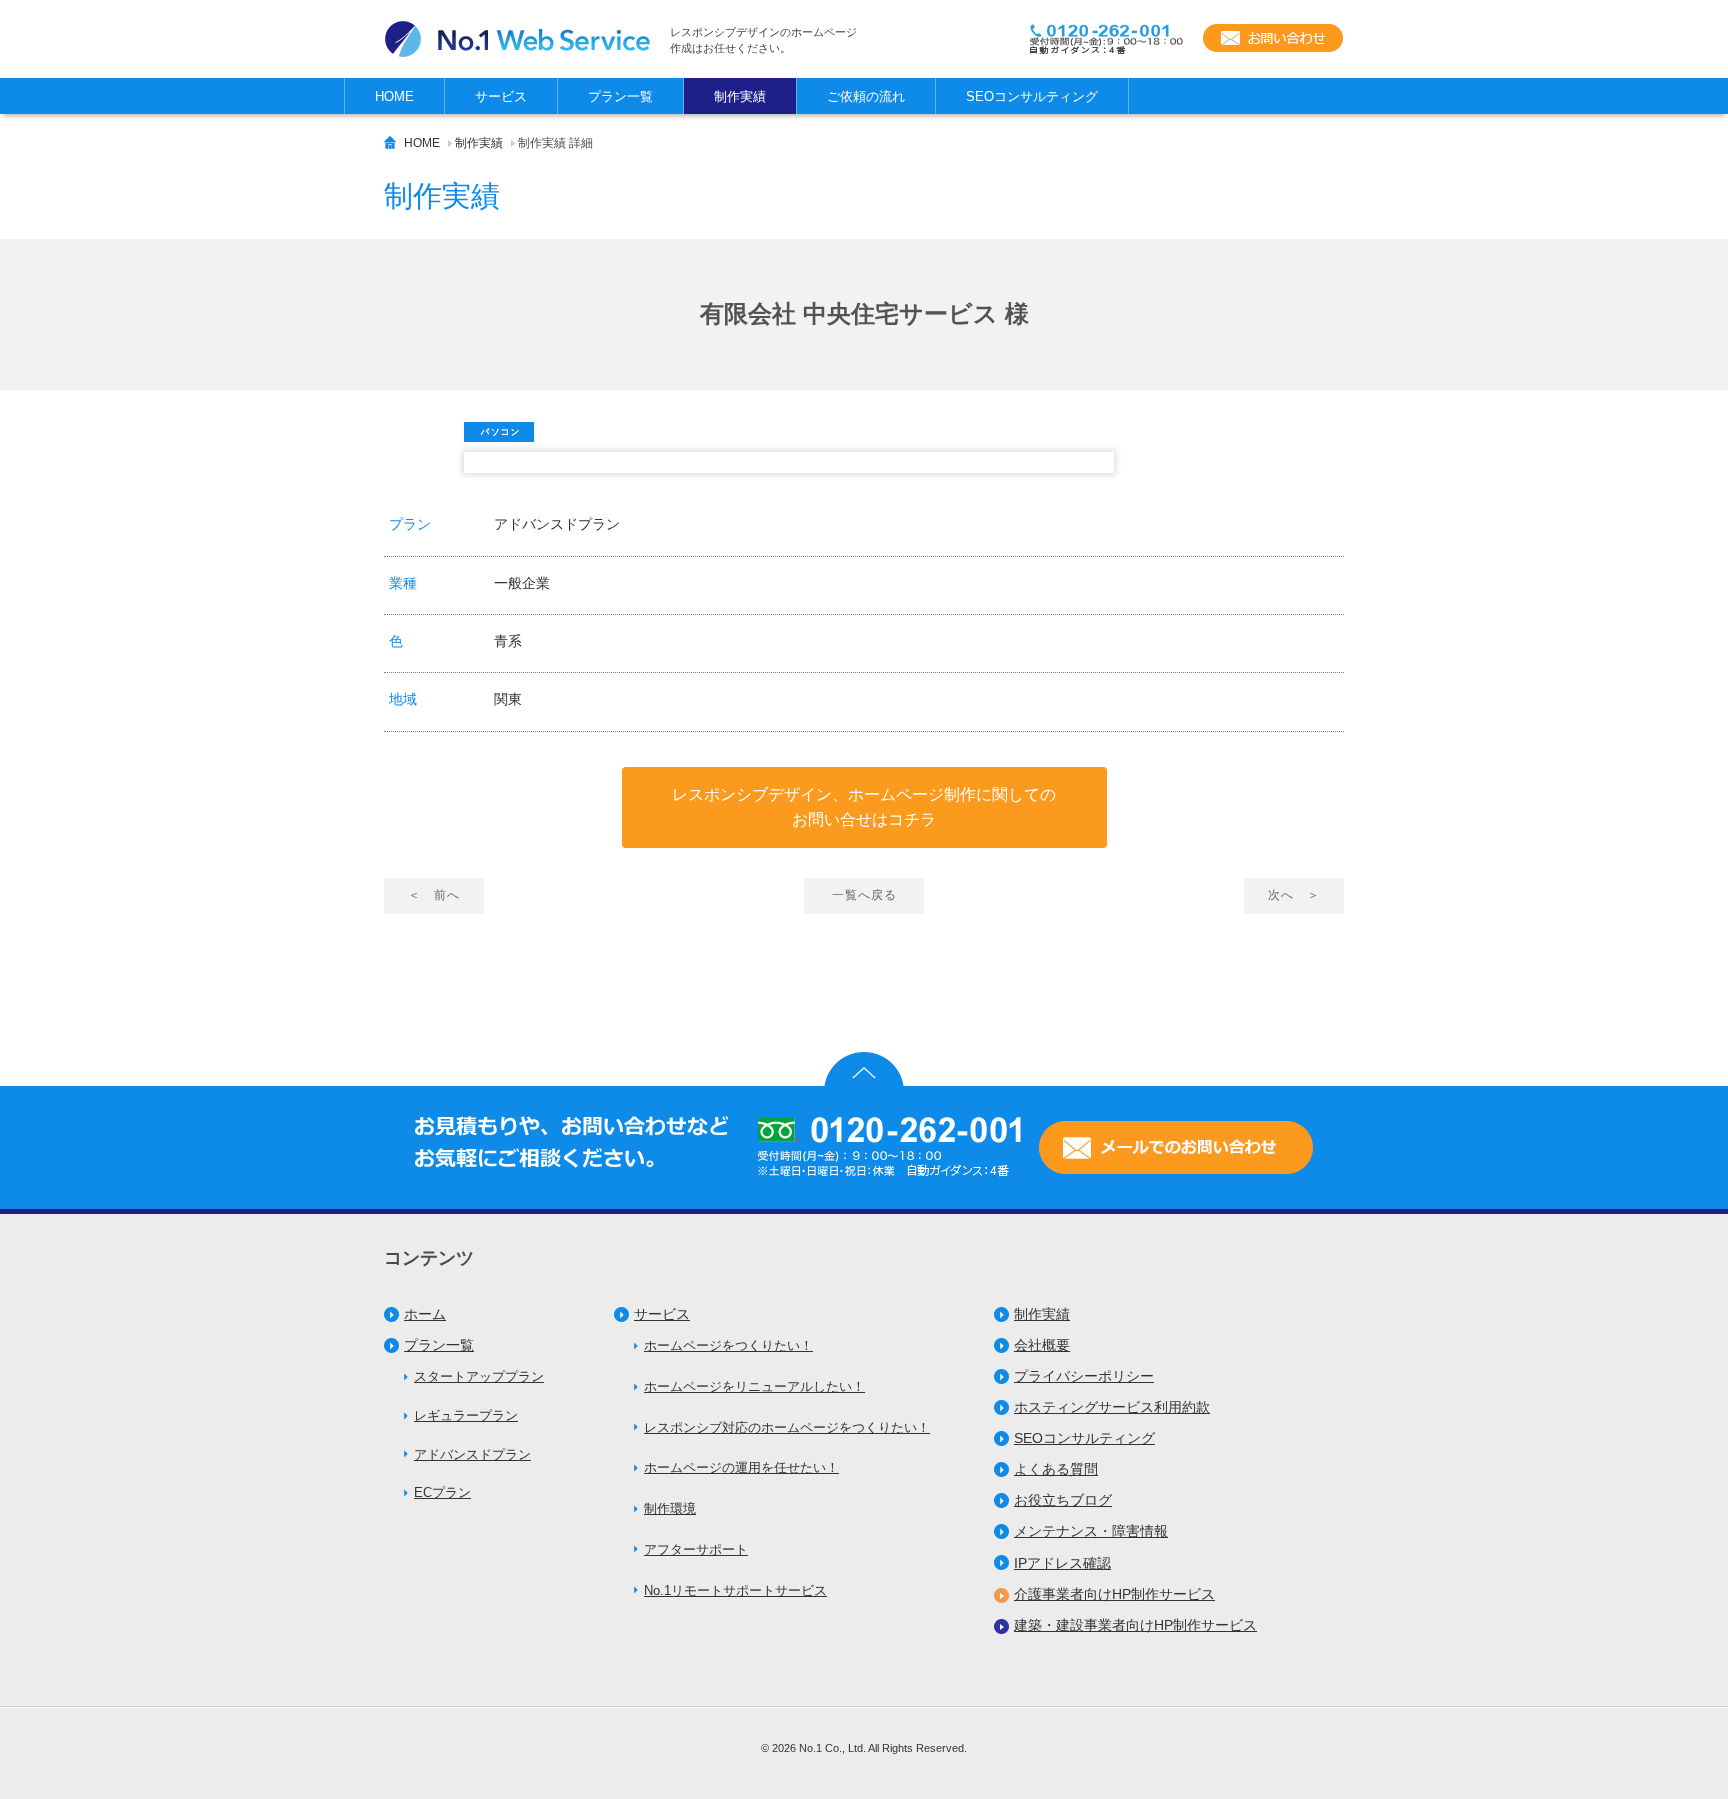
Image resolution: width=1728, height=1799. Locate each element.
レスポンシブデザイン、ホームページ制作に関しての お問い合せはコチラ (864, 807)
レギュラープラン (466, 1415)
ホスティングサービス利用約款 (1112, 1407)
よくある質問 (1056, 1469)
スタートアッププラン (479, 1376)
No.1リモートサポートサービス (735, 1590)
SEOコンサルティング (1084, 1438)
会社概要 (1042, 1345)
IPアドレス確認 (1062, 1563)
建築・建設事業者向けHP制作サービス (1135, 1625)
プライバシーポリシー (1084, 1376)
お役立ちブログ (1063, 1500)
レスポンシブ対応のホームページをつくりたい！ (787, 1427)
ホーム (425, 1314)
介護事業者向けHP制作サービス (1114, 1594)
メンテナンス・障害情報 (1091, 1531)
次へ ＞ (1294, 895)
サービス (662, 1314)
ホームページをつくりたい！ (728, 1345)
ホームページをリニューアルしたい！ (754, 1386)
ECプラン (442, 1492)
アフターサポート (696, 1549)
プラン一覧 (439, 1345)
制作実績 (479, 143)
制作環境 (670, 1508)
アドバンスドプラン (472, 1454)
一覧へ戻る (864, 895)
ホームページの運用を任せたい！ (741, 1467)
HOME (422, 143)
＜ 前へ (434, 895)
